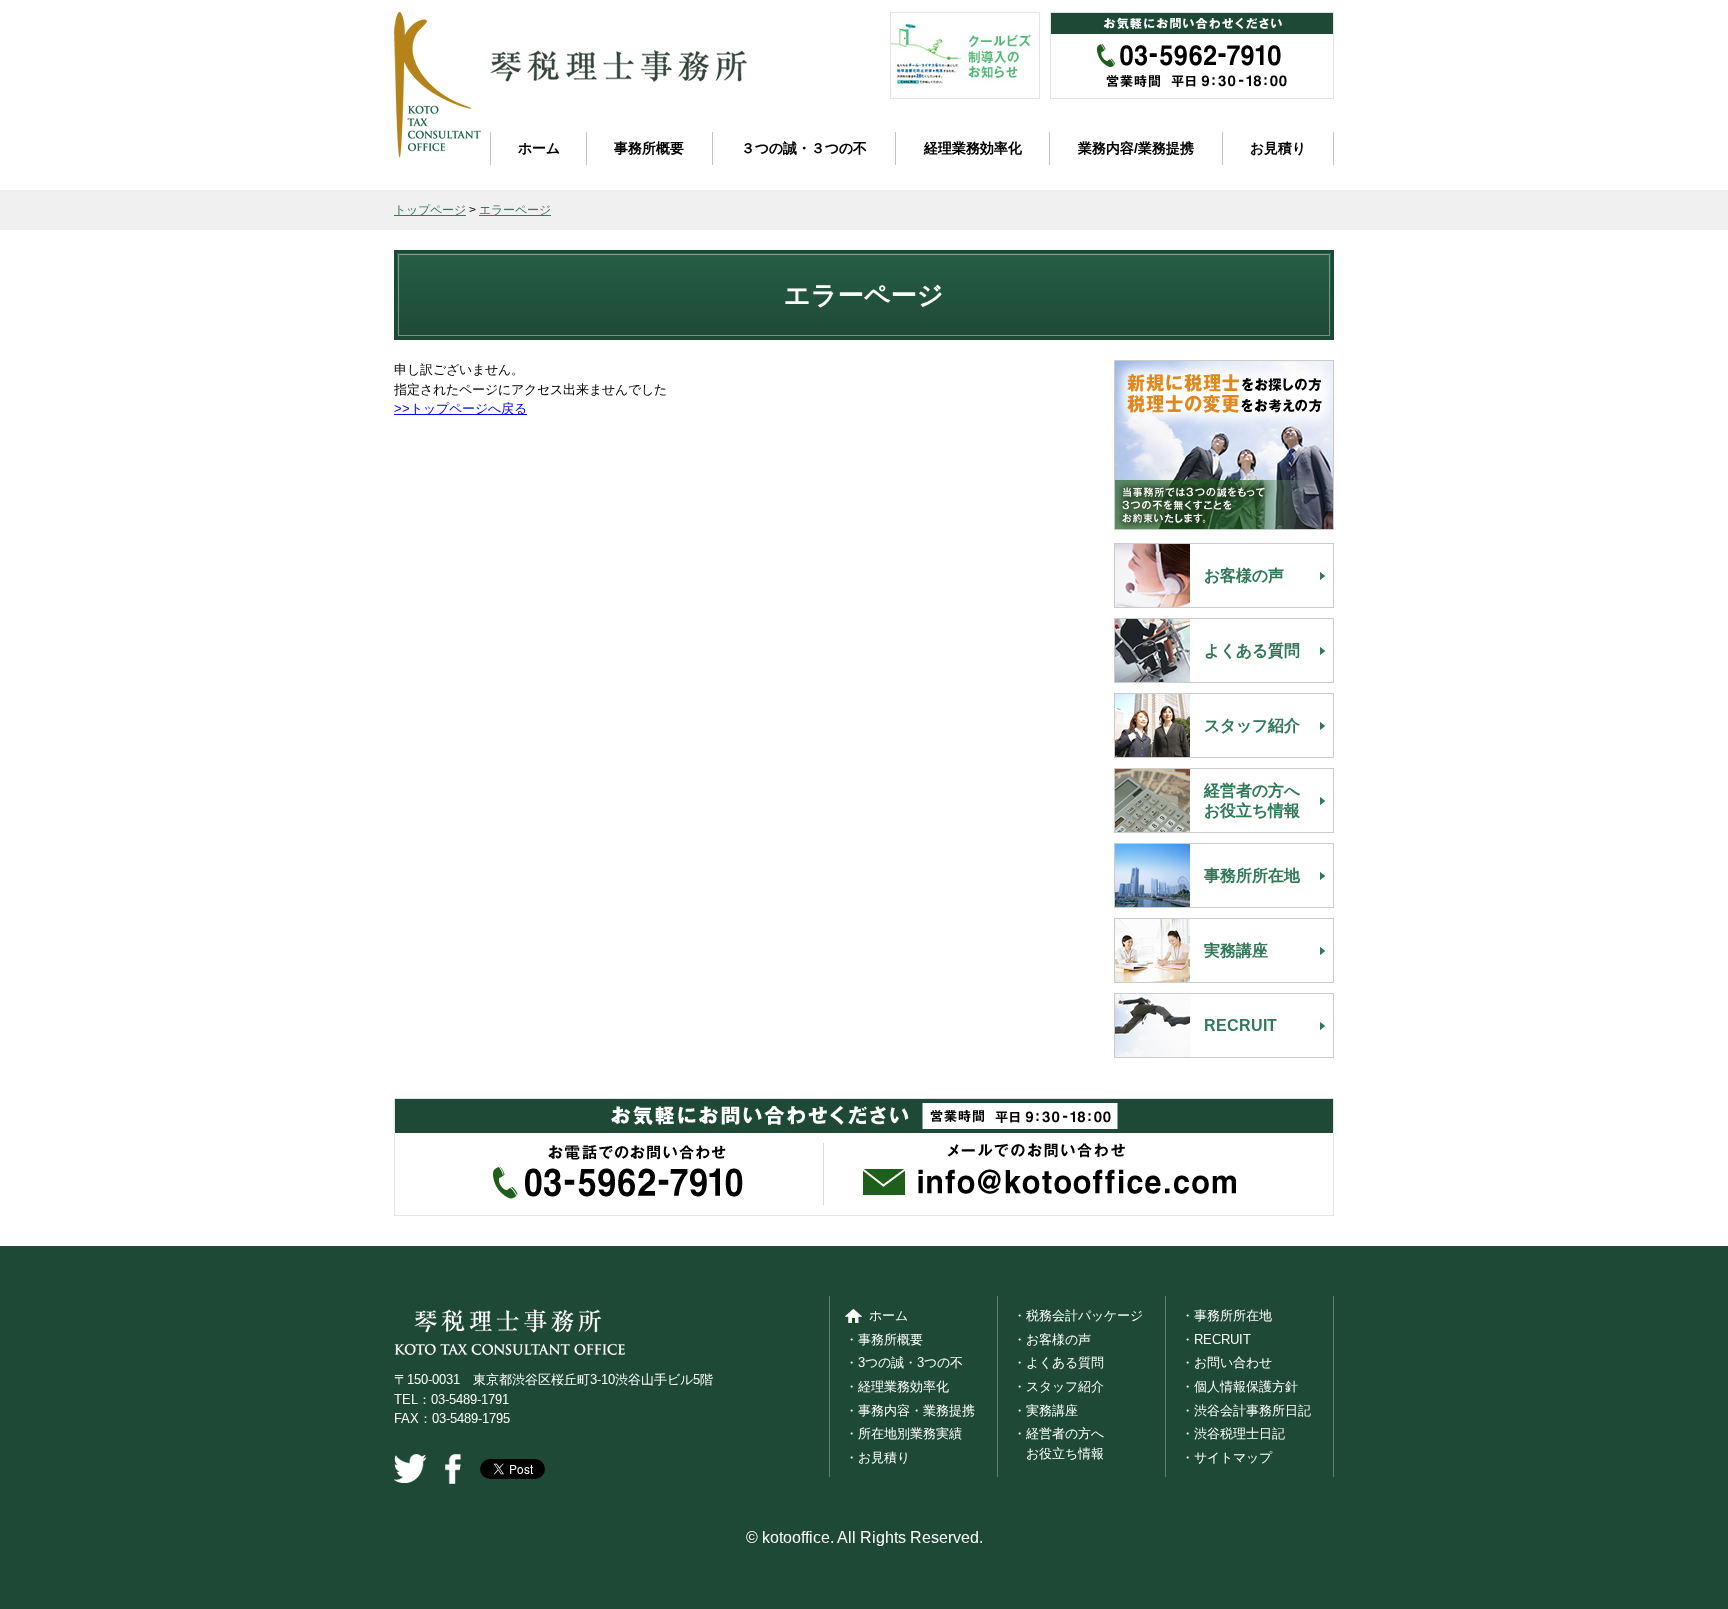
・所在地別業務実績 (903, 1433)
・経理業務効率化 (897, 1386)
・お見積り (877, 1457)
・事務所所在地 (1226, 1315)
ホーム (539, 148)
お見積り (1278, 148)
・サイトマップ (1226, 1457)
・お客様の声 (1052, 1339)
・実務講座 (1045, 1410)
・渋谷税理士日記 (1233, 1433)
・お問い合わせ (1226, 1362)
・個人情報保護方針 (1239, 1386)
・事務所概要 (884, 1339)
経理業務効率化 (973, 148)
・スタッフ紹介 (1058, 1386)
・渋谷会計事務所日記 (1246, 1410)
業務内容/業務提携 (1136, 148)
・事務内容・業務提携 (910, 1410)
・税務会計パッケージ (1078, 1315)
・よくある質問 (1058, 1362)
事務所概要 (649, 148)
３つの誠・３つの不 (804, 148)
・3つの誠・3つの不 (904, 1362)
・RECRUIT (1216, 1339)
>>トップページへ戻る (460, 408)
